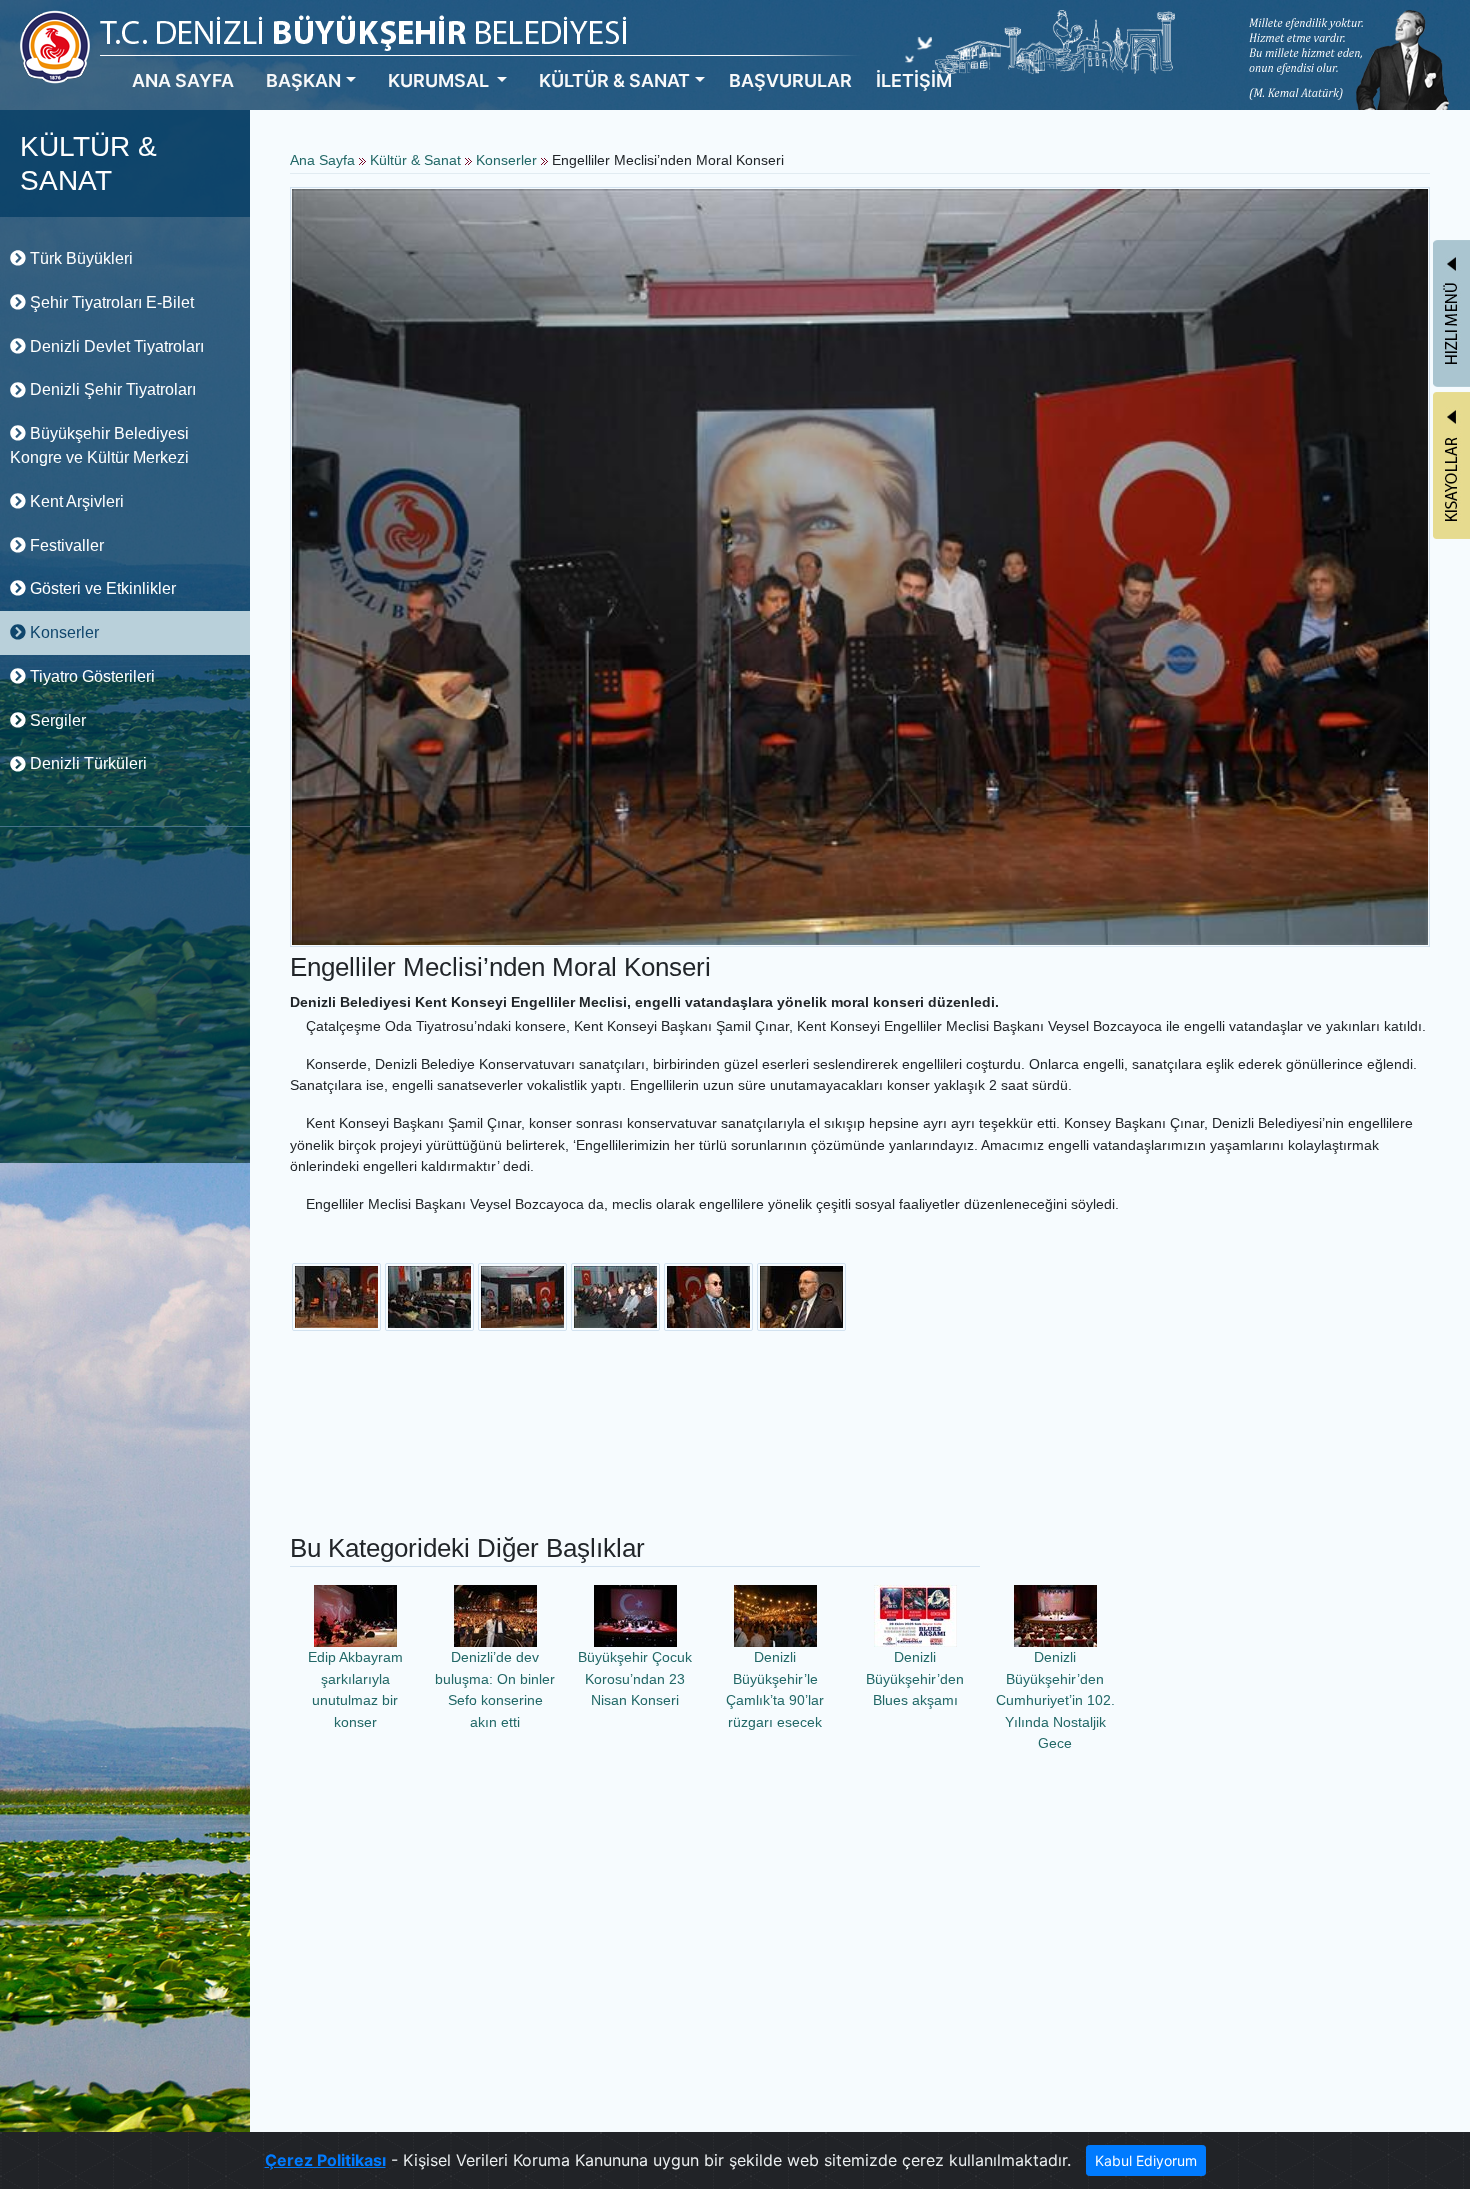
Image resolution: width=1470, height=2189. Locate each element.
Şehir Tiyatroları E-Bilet (110, 302)
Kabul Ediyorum (1146, 2160)
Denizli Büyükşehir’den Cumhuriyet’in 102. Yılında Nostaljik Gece (1055, 1700)
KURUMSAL (440, 80)
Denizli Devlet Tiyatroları (115, 346)
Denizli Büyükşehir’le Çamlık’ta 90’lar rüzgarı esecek (775, 1689)
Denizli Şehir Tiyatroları (111, 389)
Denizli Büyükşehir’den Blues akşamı (915, 1678)
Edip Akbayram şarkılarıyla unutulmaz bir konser (355, 1689)
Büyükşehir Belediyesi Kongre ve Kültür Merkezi (99, 445)
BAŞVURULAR (790, 80)
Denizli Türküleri (86, 763)
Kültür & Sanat (417, 160)
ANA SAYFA (183, 80)
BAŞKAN (303, 80)
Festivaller (65, 545)
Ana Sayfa (322, 160)
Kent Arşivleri (75, 501)
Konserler (62, 632)
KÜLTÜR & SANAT (614, 80)
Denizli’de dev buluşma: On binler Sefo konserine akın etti (495, 1689)
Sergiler (56, 720)
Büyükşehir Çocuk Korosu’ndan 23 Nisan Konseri (635, 1678)
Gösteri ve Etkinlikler (101, 588)
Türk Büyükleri (79, 258)
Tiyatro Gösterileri (90, 676)
